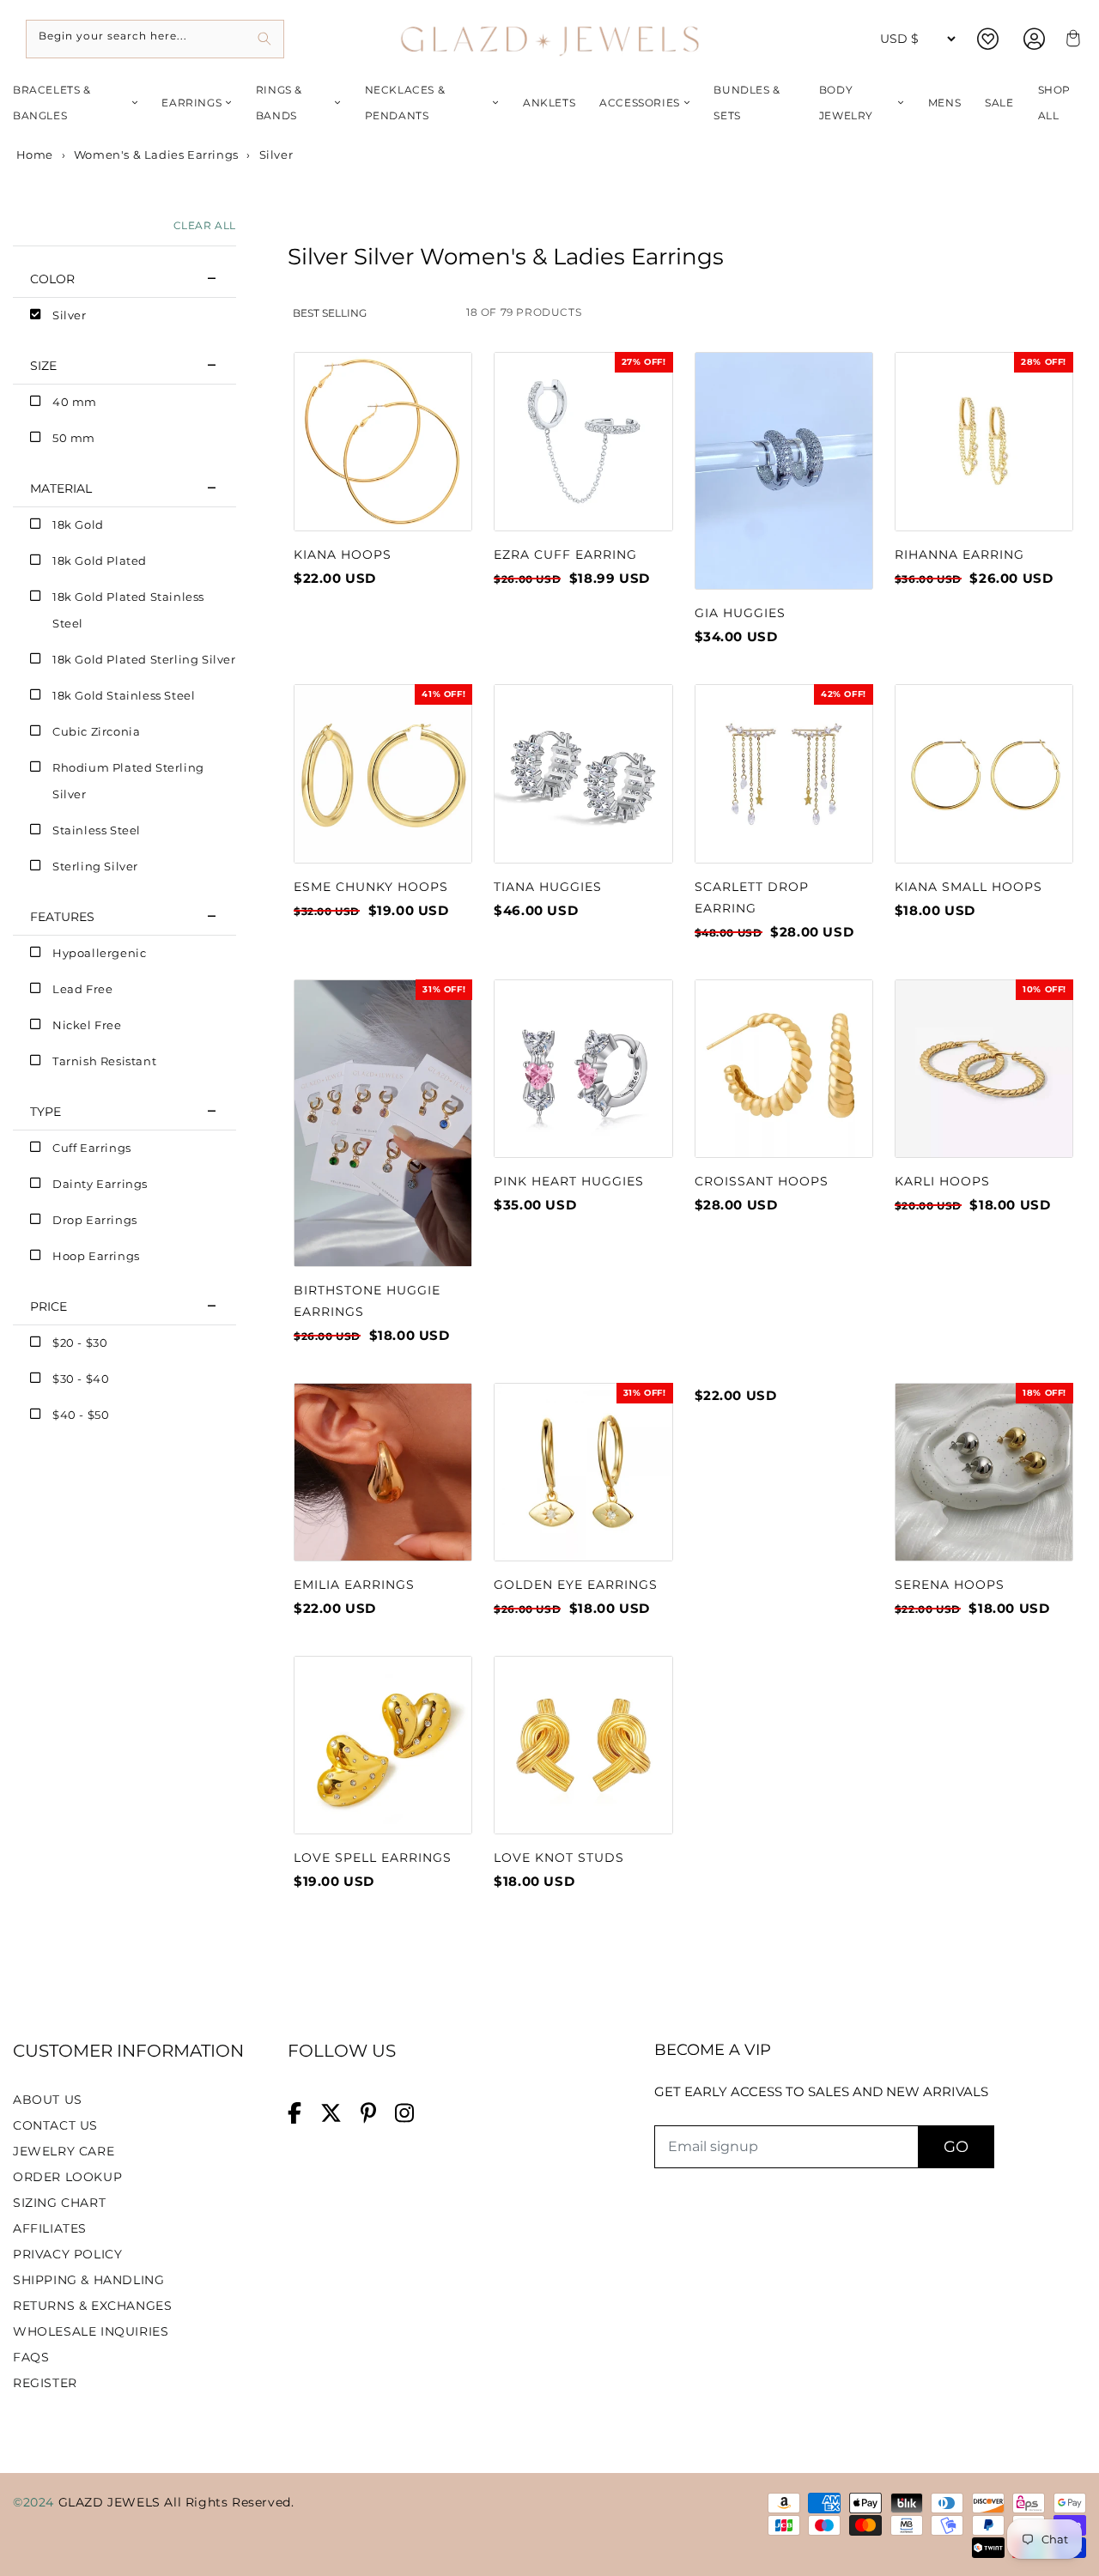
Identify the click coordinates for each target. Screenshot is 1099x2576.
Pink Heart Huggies (569, 1181)
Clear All (205, 225)
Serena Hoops (950, 1585)
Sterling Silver (95, 866)
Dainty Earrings (100, 1184)
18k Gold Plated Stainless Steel (128, 610)
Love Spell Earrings (373, 1858)
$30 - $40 (81, 1379)
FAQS (31, 2357)
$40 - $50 (81, 1415)
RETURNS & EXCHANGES (92, 2306)
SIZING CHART (59, 2203)
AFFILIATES (50, 2228)
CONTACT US (55, 2125)
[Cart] (1071, 39)
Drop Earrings (95, 1220)
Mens (944, 103)
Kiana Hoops (343, 555)
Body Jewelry (846, 103)
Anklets (549, 103)
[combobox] (155, 39)
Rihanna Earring (959, 555)
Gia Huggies (740, 613)
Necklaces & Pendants (405, 103)
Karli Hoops (942, 1181)
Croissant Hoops (762, 1181)
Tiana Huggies (548, 887)
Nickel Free (87, 1025)
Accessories (640, 103)
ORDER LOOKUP (67, 2177)
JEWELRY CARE (64, 2151)
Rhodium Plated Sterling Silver (128, 781)
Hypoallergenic (99, 953)
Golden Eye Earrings (576, 1585)
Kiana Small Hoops (968, 887)
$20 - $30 (80, 1343)
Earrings (191, 103)
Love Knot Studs (559, 1858)
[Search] (265, 39)
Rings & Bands (279, 103)
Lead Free (82, 989)
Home (33, 155)
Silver (70, 315)
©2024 (36, 2502)
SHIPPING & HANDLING (88, 2280)
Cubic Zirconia (96, 731)
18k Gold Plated (100, 561)
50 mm (74, 438)
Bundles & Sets (747, 103)
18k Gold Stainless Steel (124, 695)
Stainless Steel (97, 830)
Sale (999, 103)
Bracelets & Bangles (52, 103)
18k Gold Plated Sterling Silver (144, 659)
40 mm (75, 402)
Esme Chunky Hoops (371, 887)
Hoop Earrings (96, 1256)
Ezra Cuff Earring (565, 555)
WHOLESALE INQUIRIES (91, 2331)
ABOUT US (48, 2100)
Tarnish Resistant (104, 1061)
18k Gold (78, 524)
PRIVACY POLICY (67, 2254)
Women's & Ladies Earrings (156, 155)
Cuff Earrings (92, 1148)
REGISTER (45, 2383)
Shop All (1054, 103)
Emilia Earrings (354, 1585)
